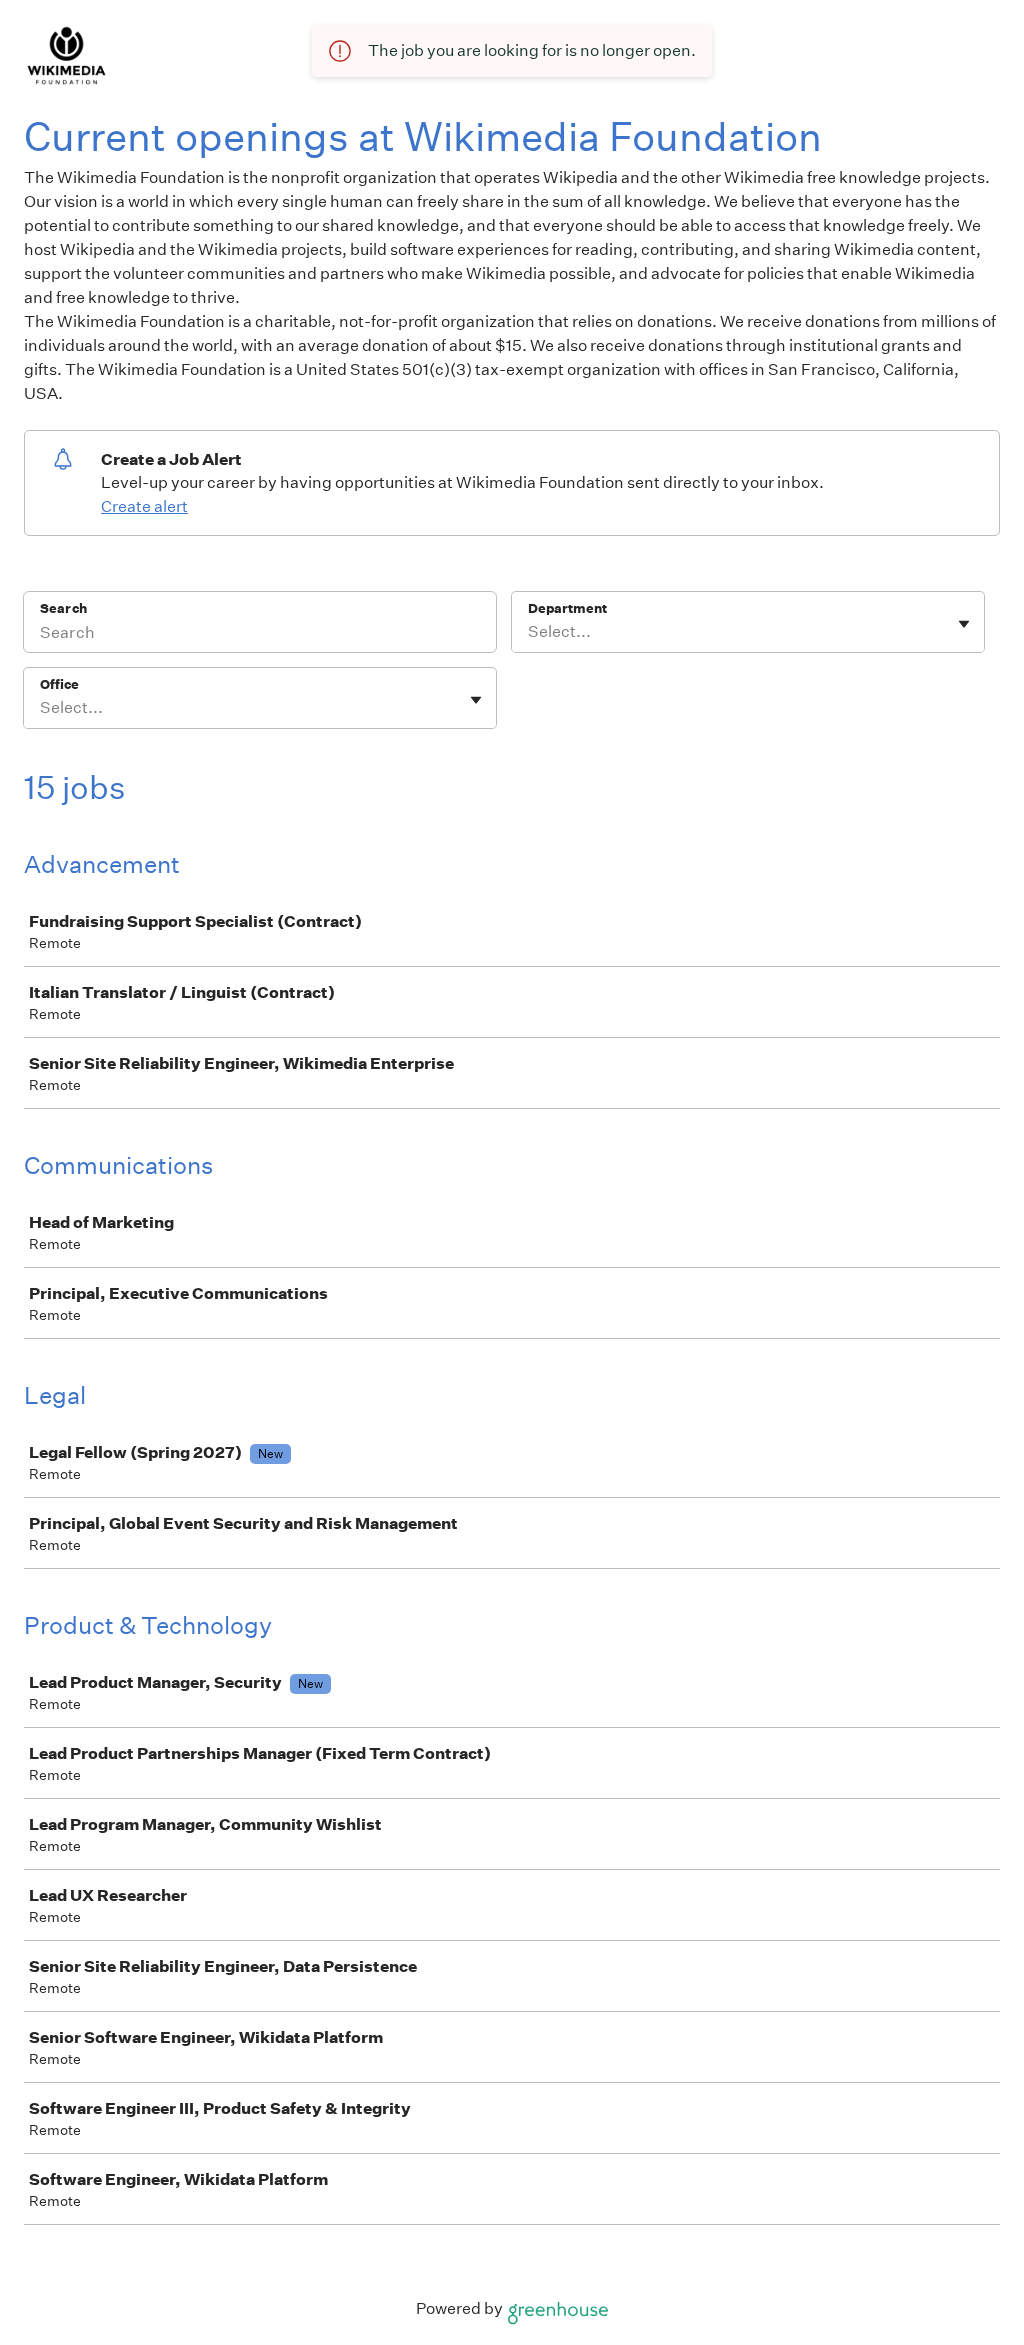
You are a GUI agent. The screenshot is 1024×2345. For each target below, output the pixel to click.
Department (567, 608)
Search (63, 608)
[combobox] (529, 632)
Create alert (144, 506)
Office (59, 684)
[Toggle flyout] (964, 624)
